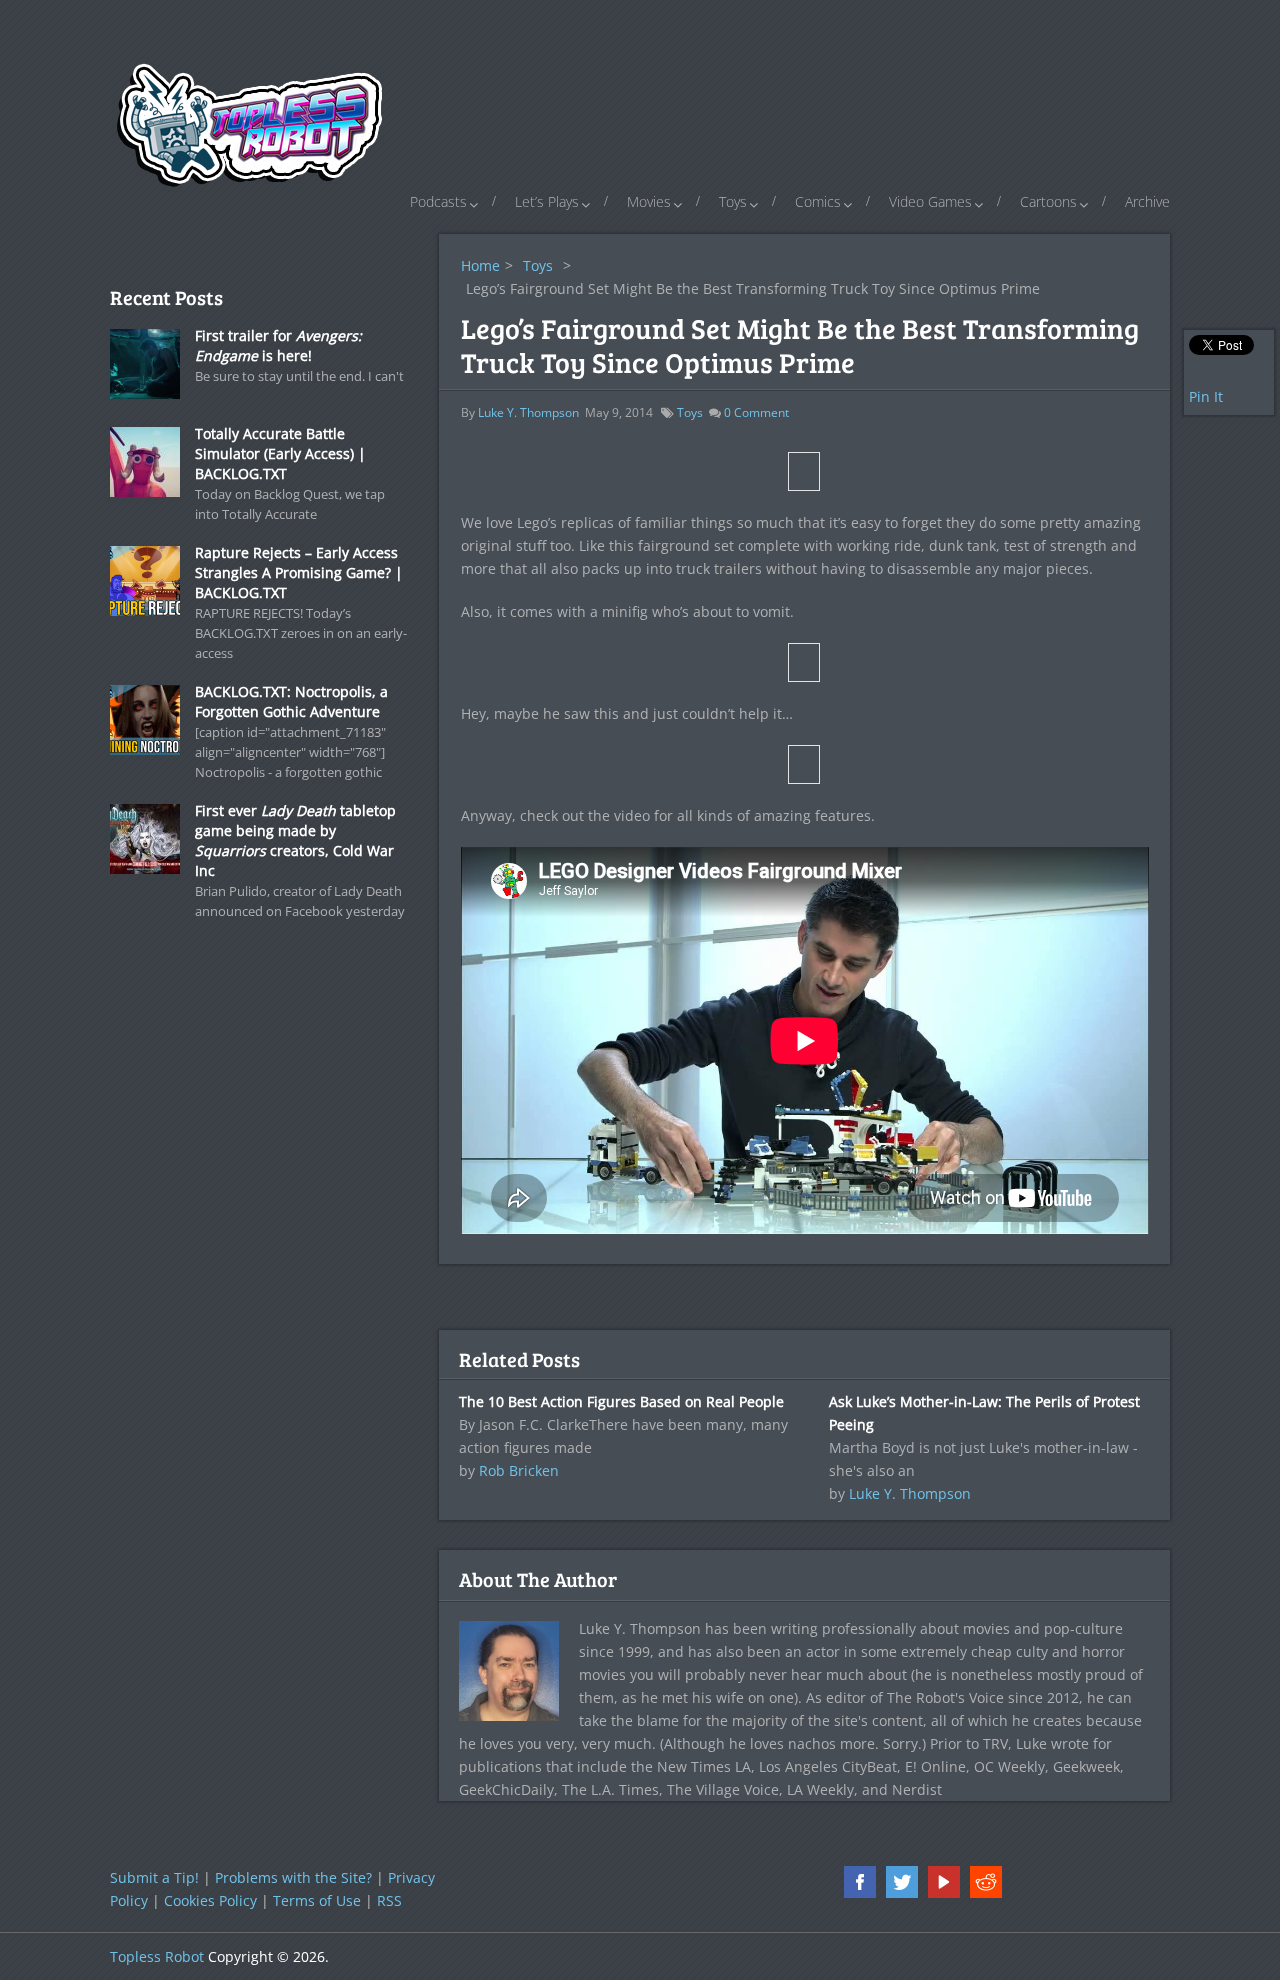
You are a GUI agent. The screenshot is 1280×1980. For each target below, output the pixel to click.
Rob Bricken (519, 1470)
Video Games (930, 201)
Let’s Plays (547, 201)
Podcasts (438, 201)
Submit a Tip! (154, 1877)
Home (480, 265)
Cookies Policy (210, 1900)
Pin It (1206, 396)
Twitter (902, 1882)
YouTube (944, 1882)
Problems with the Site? (293, 1877)
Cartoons (1048, 201)
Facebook (860, 1882)
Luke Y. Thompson (528, 412)
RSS (389, 1900)
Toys (733, 201)
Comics (818, 201)
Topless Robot (157, 1956)
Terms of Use (317, 1900)
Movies (649, 201)
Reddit (986, 1882)
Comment (756, 412)
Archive (1147, 201)
